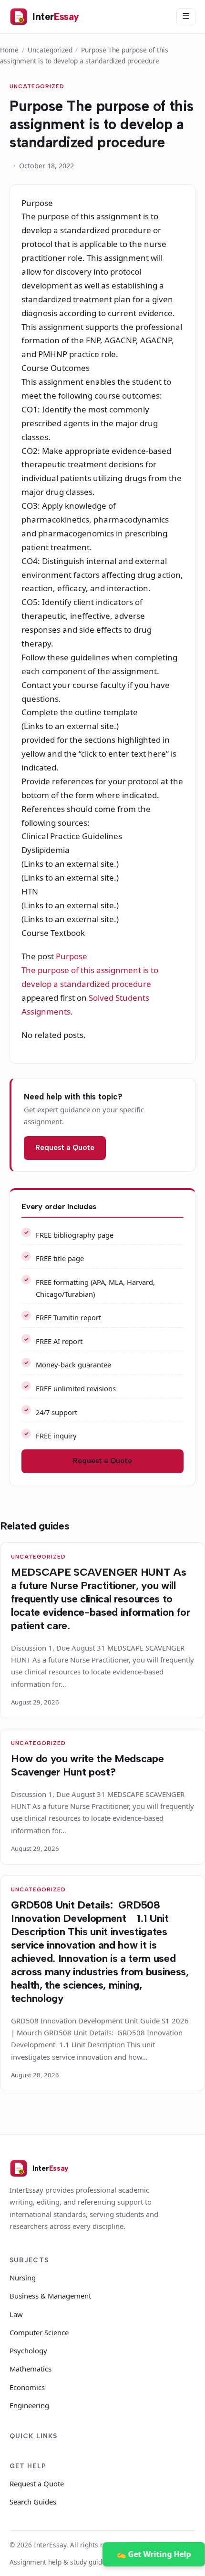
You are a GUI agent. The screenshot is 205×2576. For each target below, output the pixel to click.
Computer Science (39, 2332)
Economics (27, 2387)
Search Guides (33, 2502)
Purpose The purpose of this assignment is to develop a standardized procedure (90, 970)
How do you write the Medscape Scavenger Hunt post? (87, 1765)
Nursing (23, 2278)
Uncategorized (50, 50)
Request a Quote (65, 1148)
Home (9, 50)
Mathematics (31, 2369)
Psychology (28, 2350)
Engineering (29, 2405)
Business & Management (50, 2296)
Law (16, 2314)
